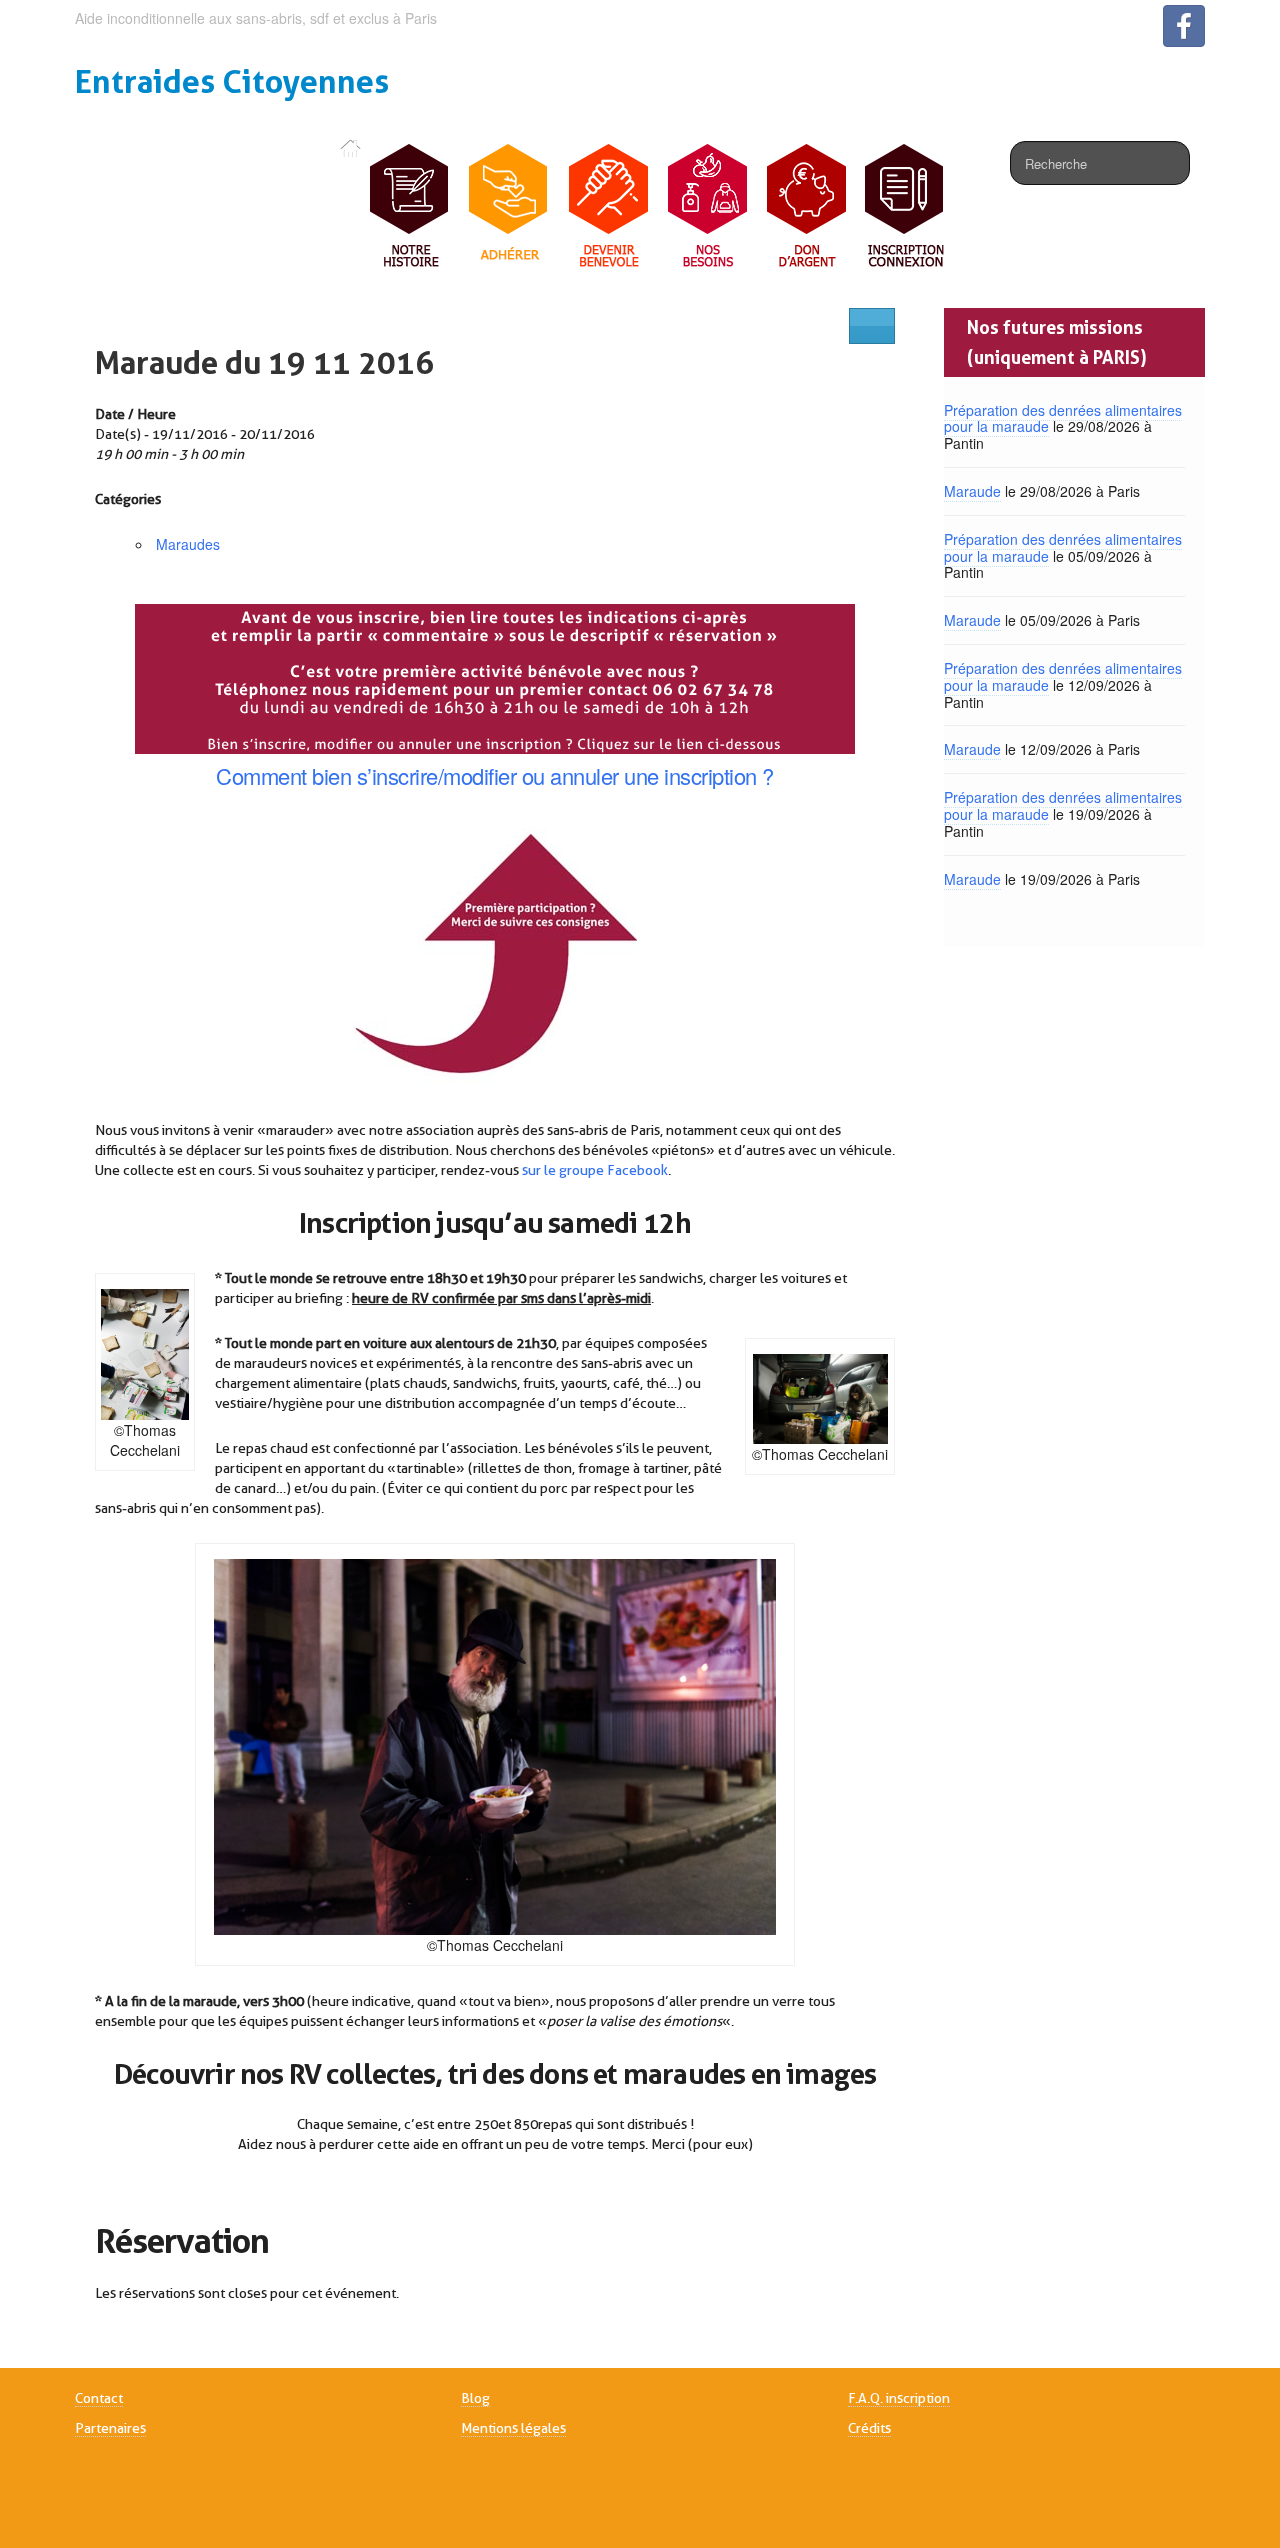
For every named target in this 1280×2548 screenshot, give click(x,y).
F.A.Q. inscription (899, 2398)
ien (338, 775)
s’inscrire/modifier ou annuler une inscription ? (562, 775)
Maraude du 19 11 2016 (264, 362)
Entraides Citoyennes (232, 81)
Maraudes (188, 544)
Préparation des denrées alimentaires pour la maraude (1063, 418)
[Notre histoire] (410, 207)
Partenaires (110, 2428)
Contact (99, 2398)
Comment (261, 775)
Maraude (972, 491)
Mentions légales (513, 2428)
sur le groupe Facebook (595, 1170)
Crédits (869, 2428)
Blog (475, 2398)
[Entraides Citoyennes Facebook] (1184, 26)
